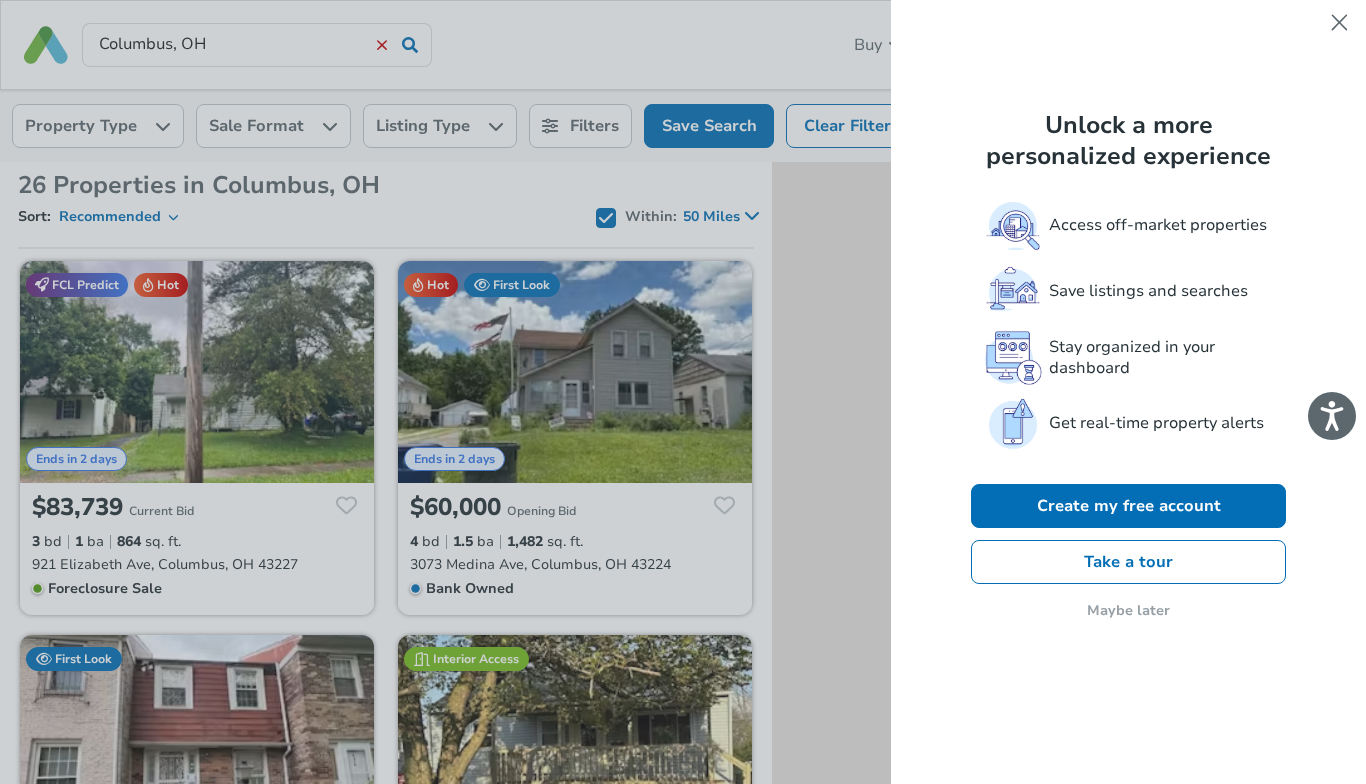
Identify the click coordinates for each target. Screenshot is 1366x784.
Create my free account (1129, 506)
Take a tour (1128, 562)
